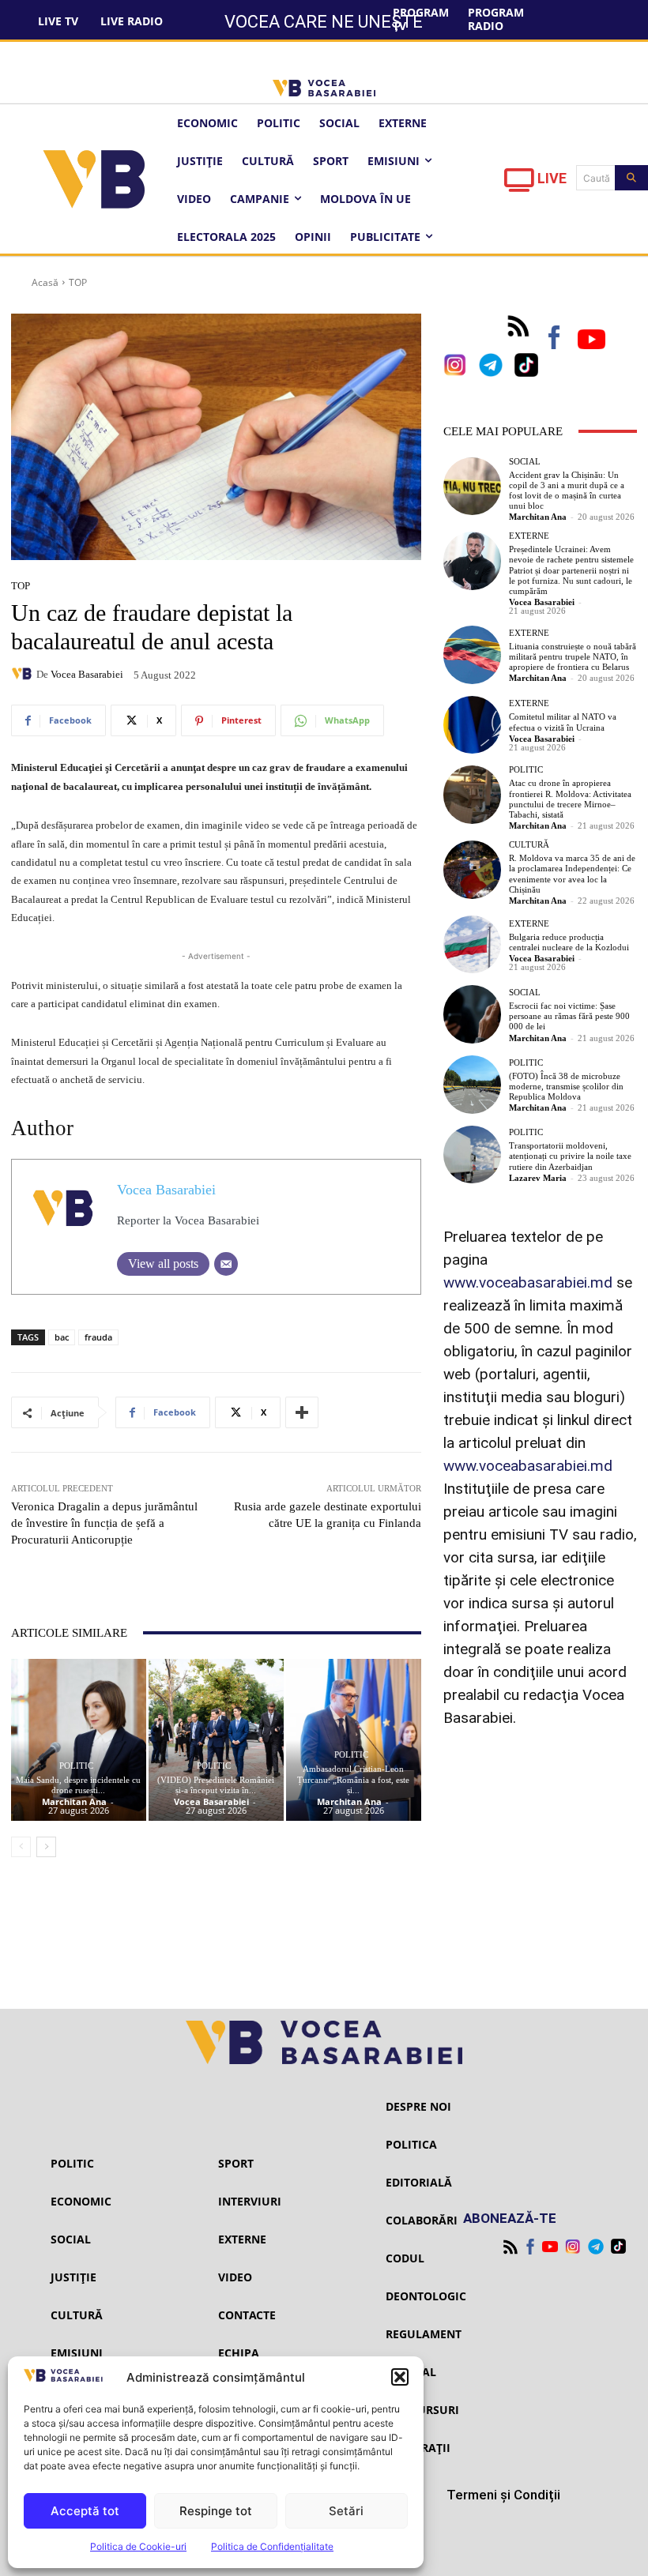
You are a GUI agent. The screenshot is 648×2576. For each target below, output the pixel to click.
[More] (302, 1412)
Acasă (45, 282)
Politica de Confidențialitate (272, 2546)
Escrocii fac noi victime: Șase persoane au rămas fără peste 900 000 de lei (569, 1016)
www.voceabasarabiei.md (528, 1282)
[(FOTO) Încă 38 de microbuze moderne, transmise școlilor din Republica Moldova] (473, 1085)
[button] (400, 2377)
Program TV (421, 19)
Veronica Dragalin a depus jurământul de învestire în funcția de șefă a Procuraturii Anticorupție (104, 1523)
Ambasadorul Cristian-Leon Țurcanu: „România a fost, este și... (353, 1779)
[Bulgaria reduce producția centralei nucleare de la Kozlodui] (473, 945)
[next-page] (46, 1847)
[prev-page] (21, 1847)
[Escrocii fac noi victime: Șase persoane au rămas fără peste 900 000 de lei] (473, 1014)
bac (62, 1337)
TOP (78, 282)
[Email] (226, 1264)
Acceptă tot (85, 2511)
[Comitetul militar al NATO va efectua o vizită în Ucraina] (473, 725)
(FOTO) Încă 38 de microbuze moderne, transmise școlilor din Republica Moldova (566, 1086)
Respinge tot (216, 2511)
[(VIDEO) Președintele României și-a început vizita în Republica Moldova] (216, 1740)
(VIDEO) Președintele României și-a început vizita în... (216, 1785)
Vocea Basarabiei (87, 674)
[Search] (631, 178)
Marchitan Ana (74, 1801)
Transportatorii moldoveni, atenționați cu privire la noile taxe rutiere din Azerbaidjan (570, 1156)
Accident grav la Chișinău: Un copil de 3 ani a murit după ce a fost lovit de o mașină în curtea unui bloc (567, 491)
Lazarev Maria (538, 1178)
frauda (98, 1337)
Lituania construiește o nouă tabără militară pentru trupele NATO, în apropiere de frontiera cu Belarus (573, 656)
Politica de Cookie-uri (138, 2546)
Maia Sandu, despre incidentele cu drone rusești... (78, 1785)
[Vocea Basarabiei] (24, 674)
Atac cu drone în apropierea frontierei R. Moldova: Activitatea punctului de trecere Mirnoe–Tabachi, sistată (570, 799)
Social (525, 462)
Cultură (529, 845)
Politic (76, 1766)
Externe (529, 536)
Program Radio (496, 19)
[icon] (519, 184)
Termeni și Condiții (503, 2495)
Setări (346, 2511)
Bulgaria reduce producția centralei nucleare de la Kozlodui (569, 942)
